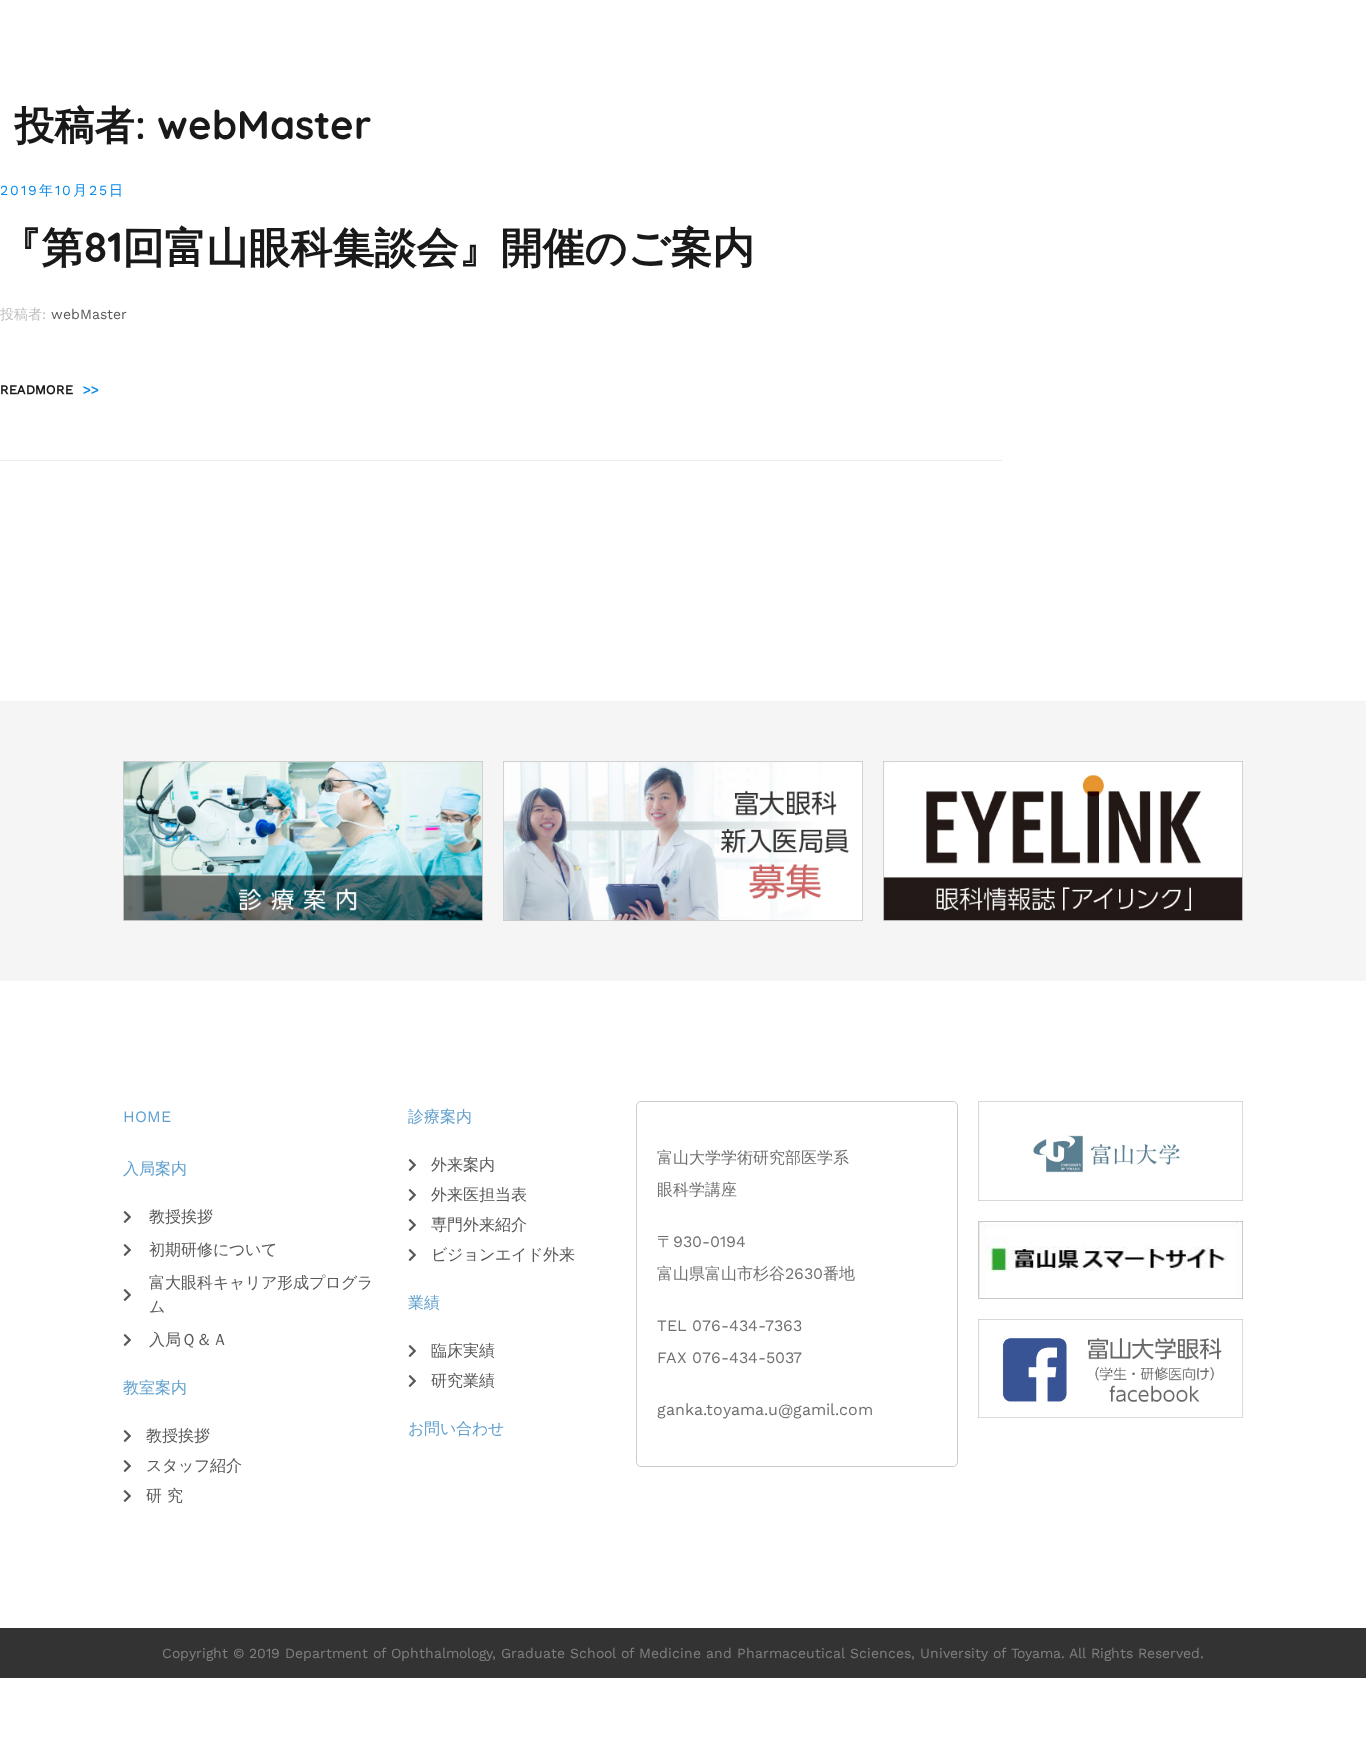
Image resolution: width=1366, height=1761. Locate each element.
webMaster (89, 314)
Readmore (49, 389)
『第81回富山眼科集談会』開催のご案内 (377, 246)
